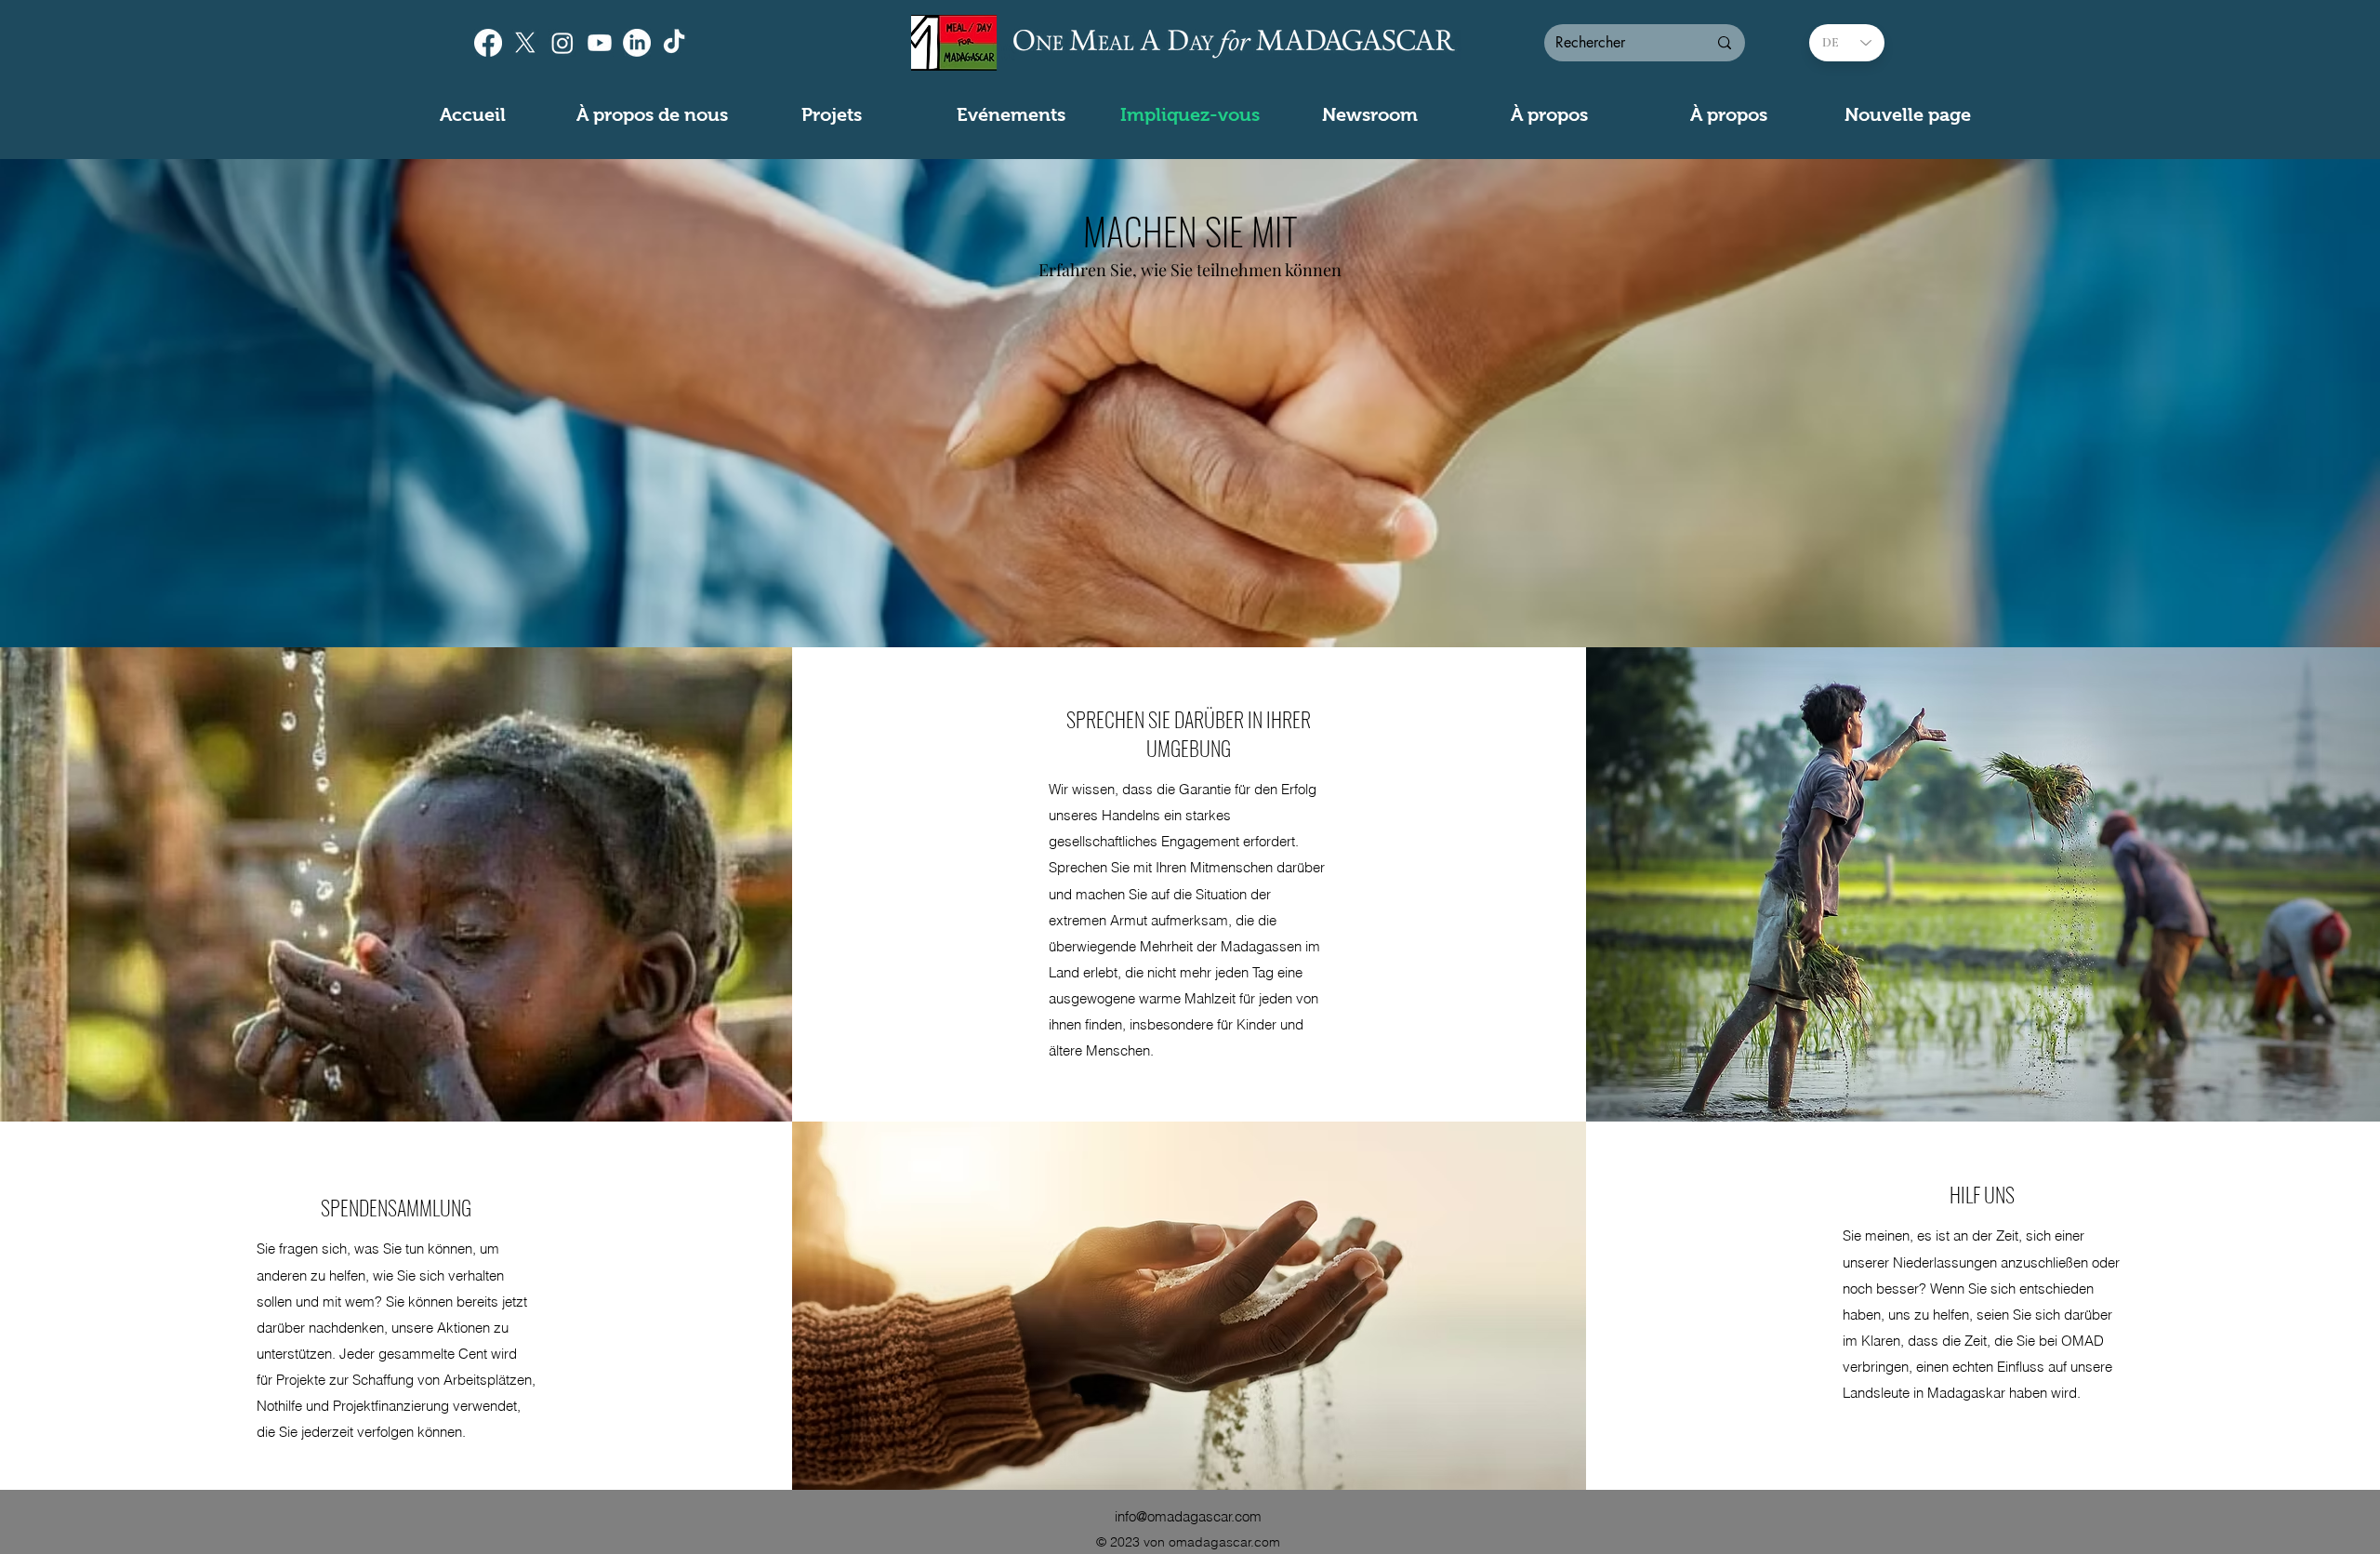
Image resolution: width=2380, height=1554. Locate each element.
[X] (525, 43)
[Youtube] (600, 43)
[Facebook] (488, 43)
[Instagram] (562, 43)
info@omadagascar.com (1188, 1516)
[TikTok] (674, 43)
